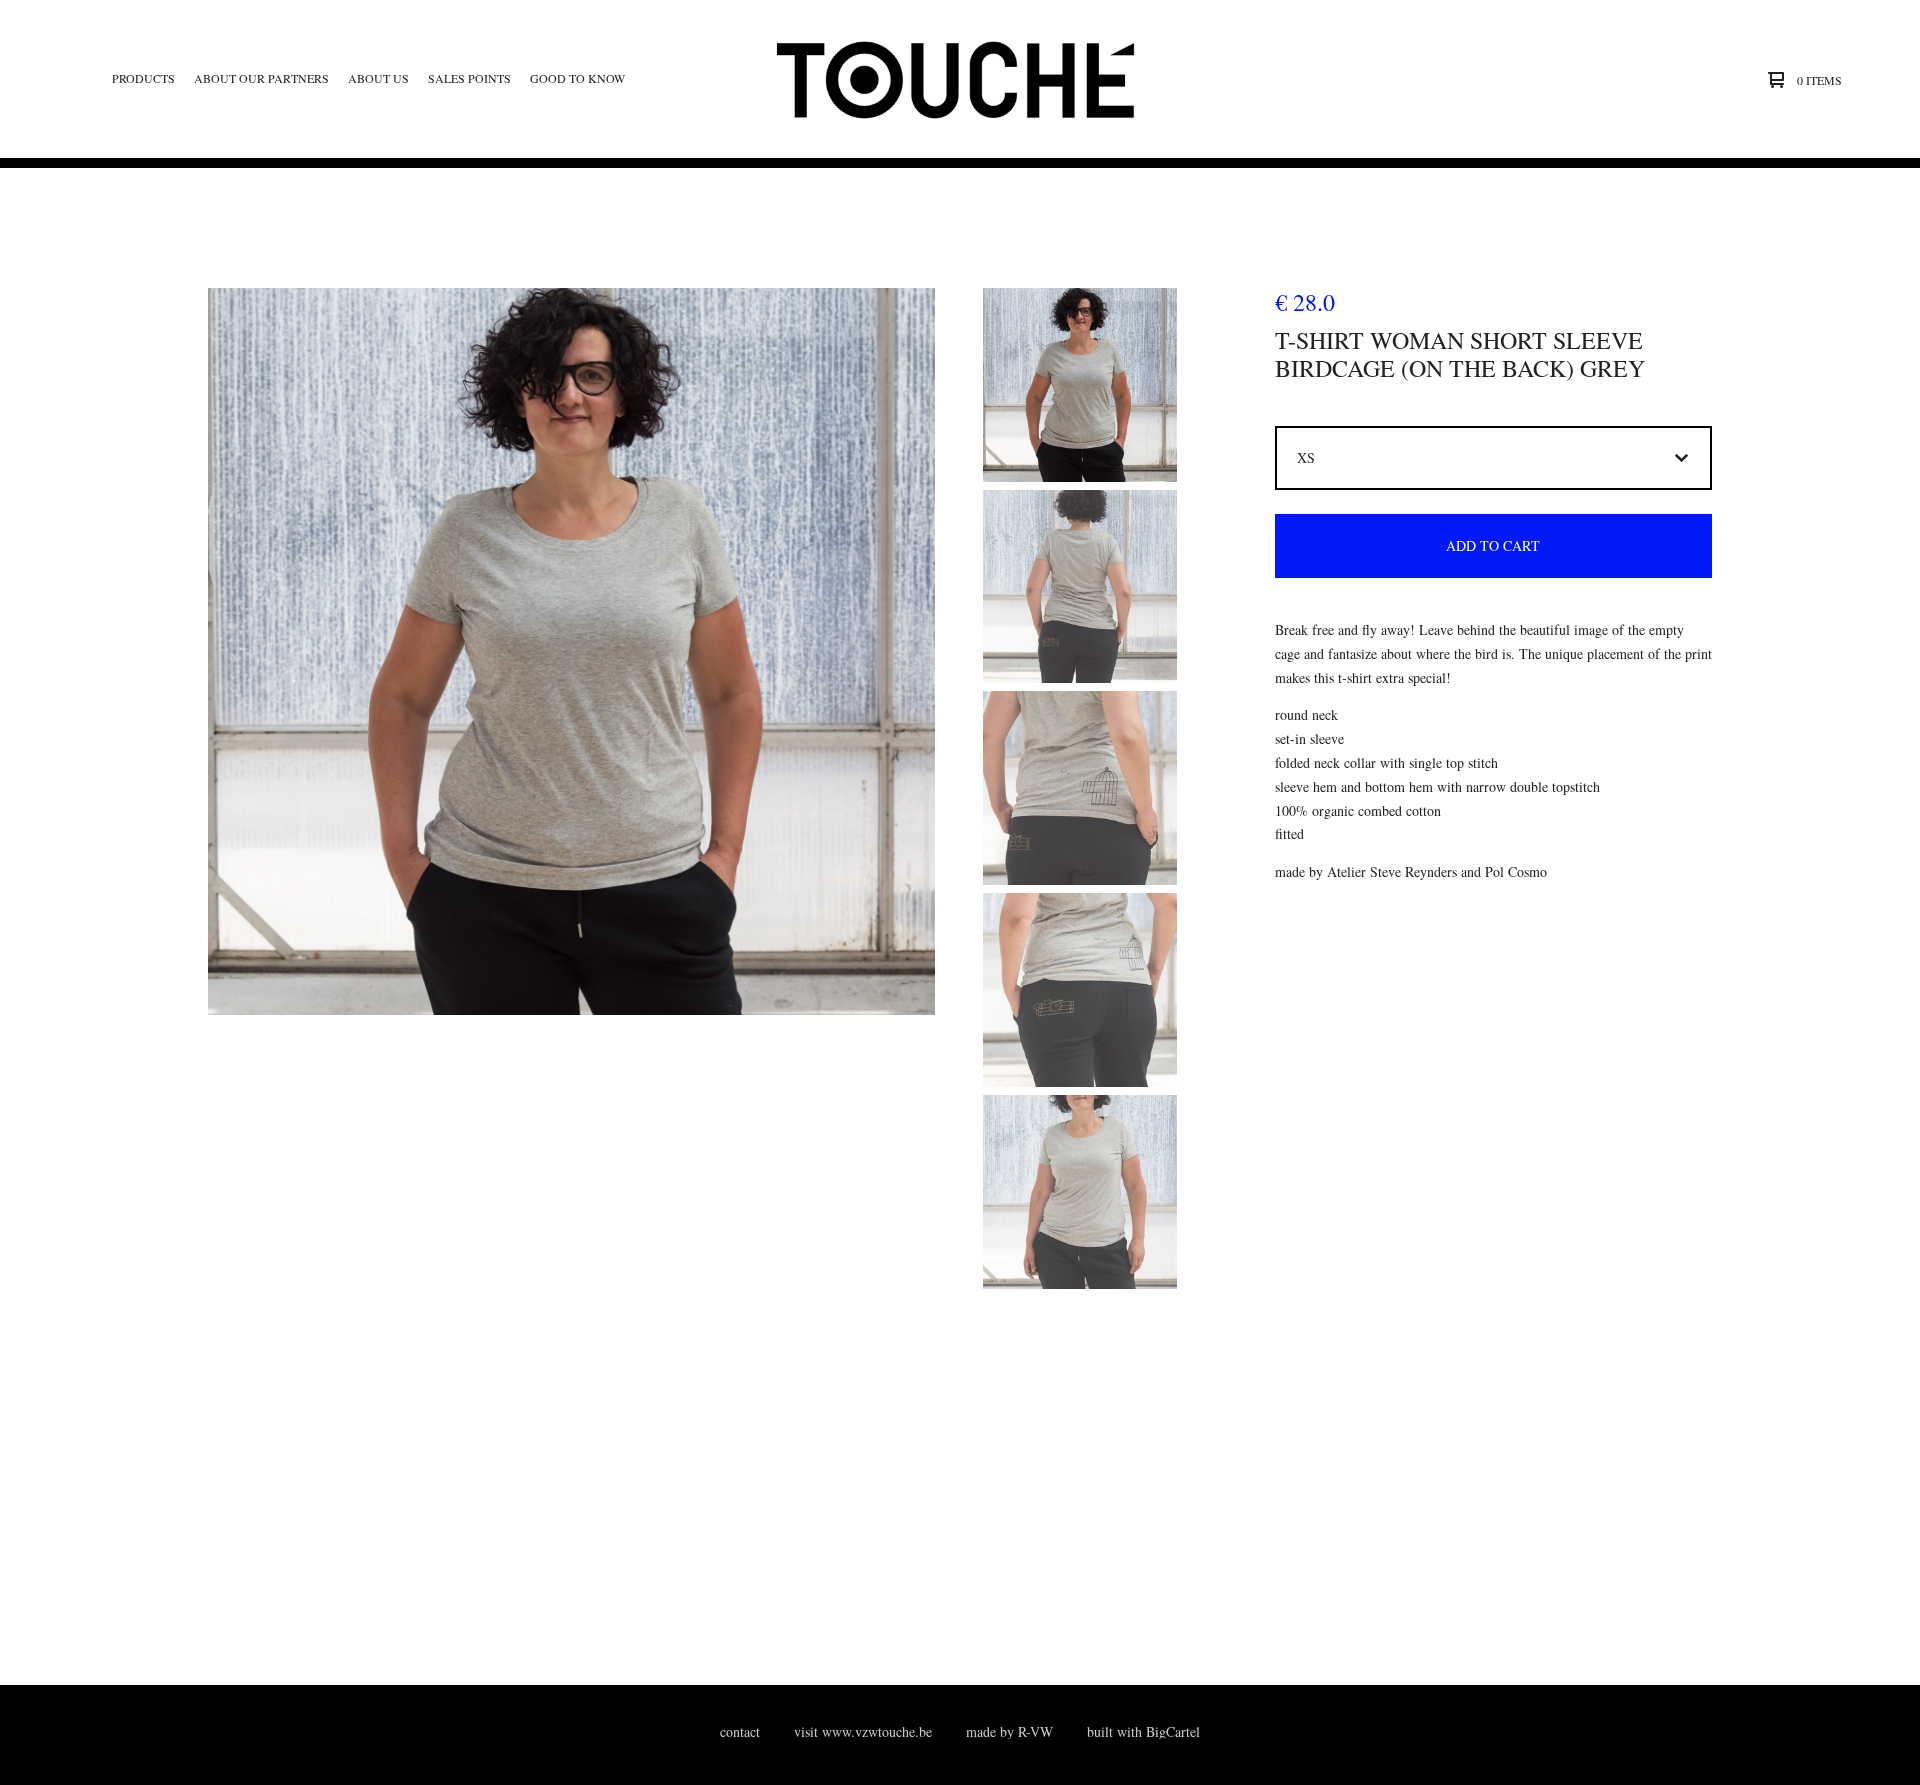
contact (740, 1731)
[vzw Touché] (957, 79)
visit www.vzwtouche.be (863, 1731)
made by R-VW (1009, 1731)
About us (378, 78)
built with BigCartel (1143, 1731)
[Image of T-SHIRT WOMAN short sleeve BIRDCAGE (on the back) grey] (1080, 385)
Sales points (469, 78)
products (143, 78)
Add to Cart (1493, 545)
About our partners (261, 78)
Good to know (577, 78)
